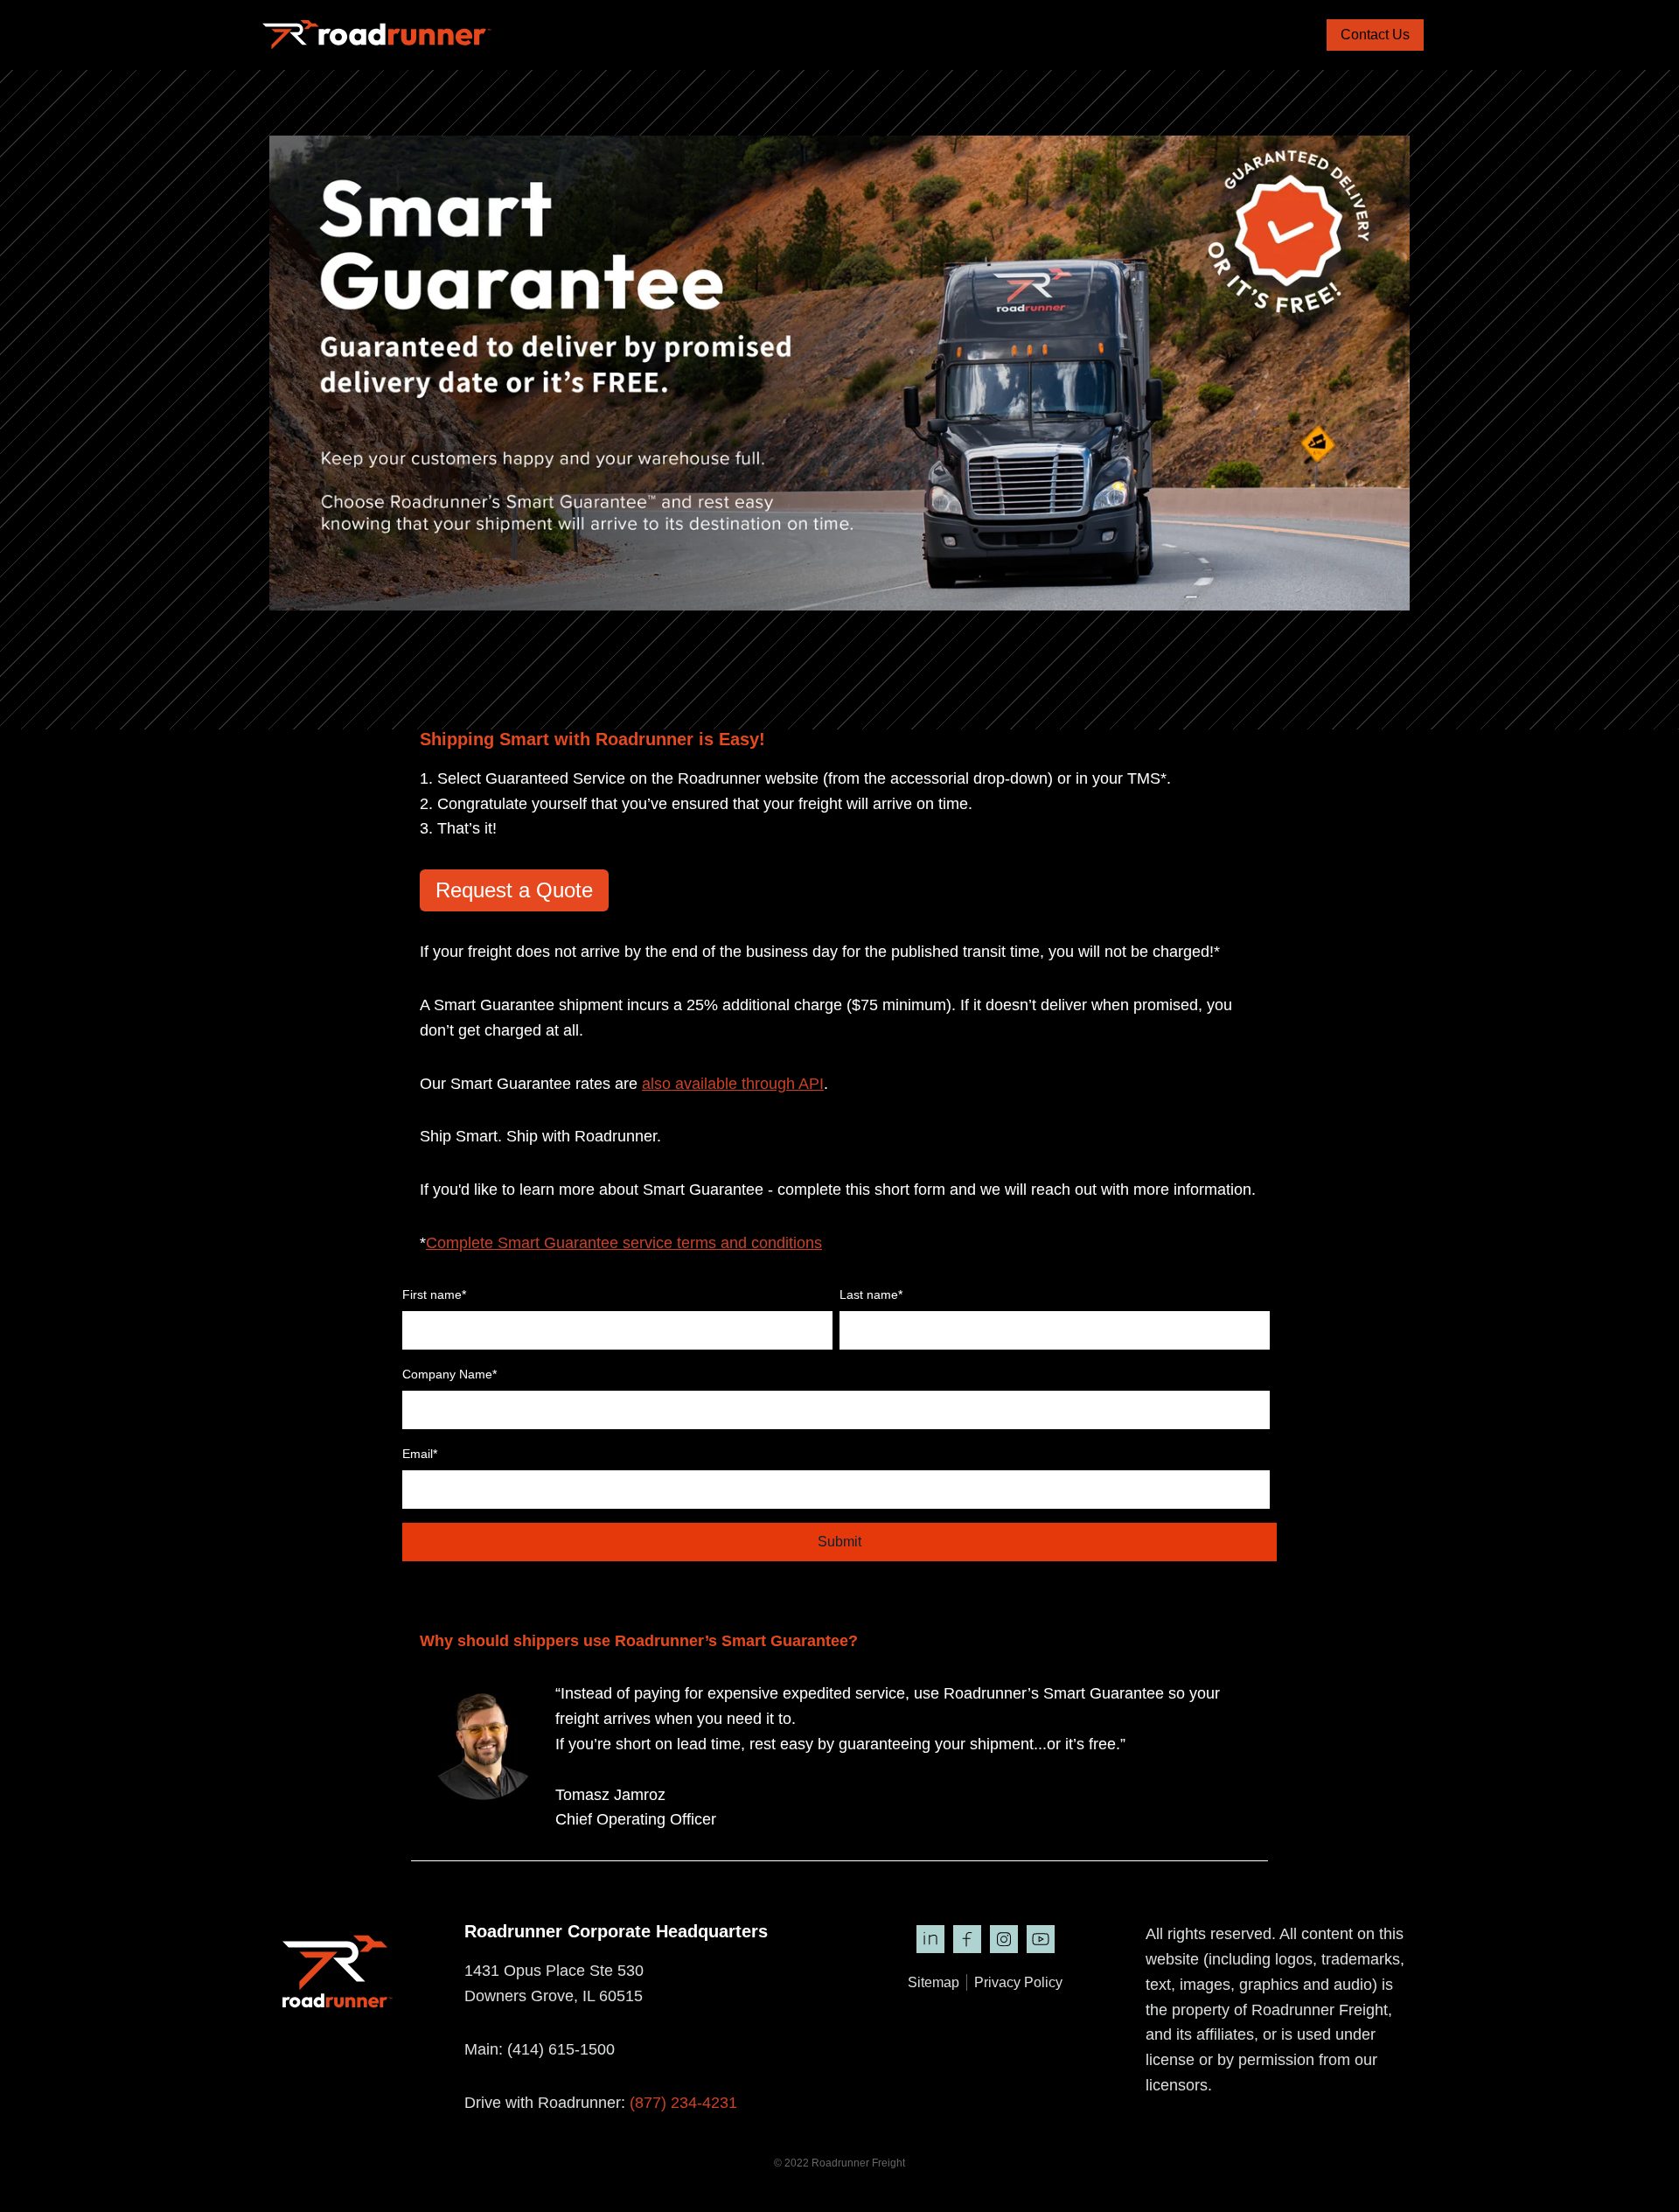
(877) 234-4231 (683, 2103)
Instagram (1004, 1939)
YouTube (1041, 1939)
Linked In (930, 1939)
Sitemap (934, 1982)
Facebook (967, 1939)
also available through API (733, 1084)
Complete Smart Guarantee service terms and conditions (624, 1243)
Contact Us (1375, 35)
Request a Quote (514, 890)
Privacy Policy (1018, 1982)
